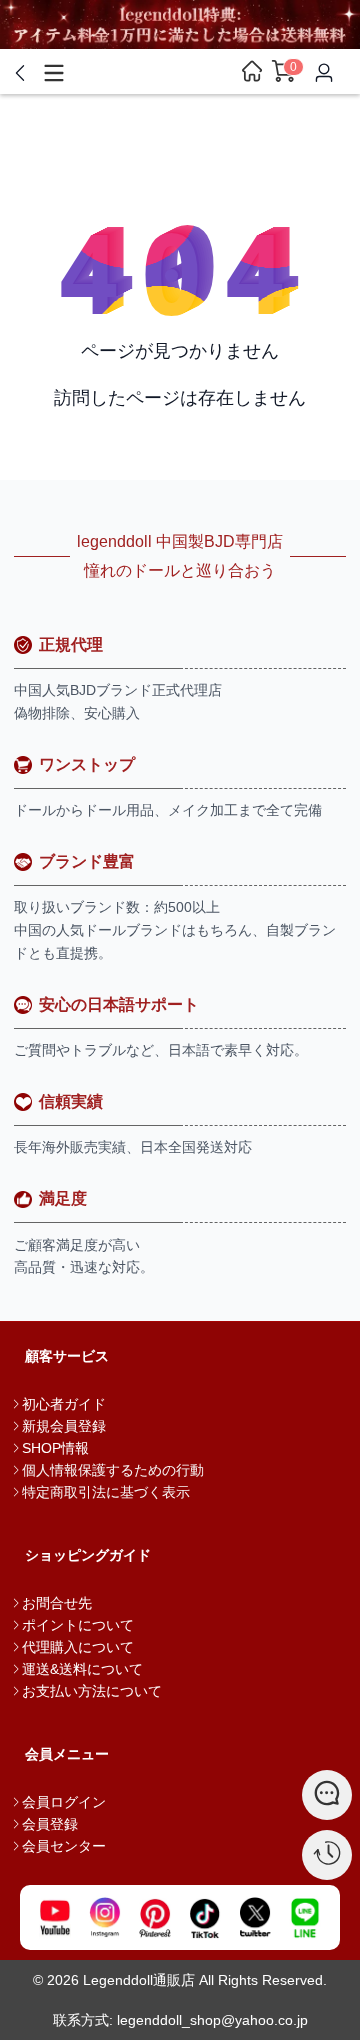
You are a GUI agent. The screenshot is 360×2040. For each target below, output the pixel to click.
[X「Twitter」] (255, 1917)
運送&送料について (82, 1669)
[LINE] (305, 1917)
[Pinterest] (155, 1917)
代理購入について (78, 1647)
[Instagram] (105, 1917)
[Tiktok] (205, 1917)
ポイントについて (78, 1625)
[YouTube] (55, 1917)
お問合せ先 (57, 1603)
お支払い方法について (92, 1691)
